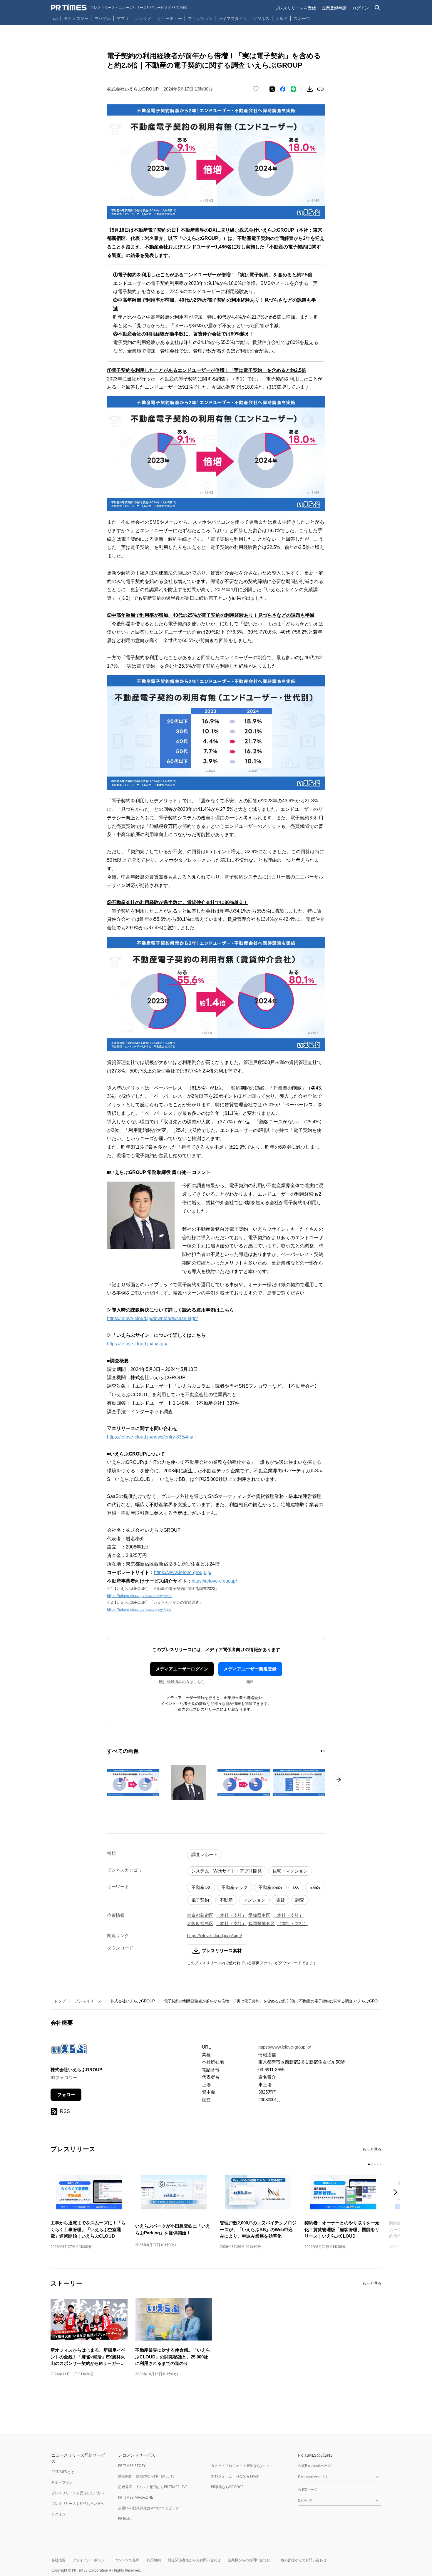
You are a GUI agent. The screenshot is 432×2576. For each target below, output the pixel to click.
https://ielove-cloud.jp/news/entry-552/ (139, 1596)
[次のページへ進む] (339, 1780)
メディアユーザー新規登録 (250, 1669)
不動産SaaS (270, 1887)
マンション (254, 1900)
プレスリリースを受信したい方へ (78, 2493)
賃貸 (280, 1900)
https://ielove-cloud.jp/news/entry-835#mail (151, 1437)
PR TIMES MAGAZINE (136, 2497)
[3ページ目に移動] (375, 2164)
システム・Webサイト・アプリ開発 (227, 1871)
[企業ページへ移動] (69, 2051)
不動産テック (235, 1887)
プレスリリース (88, 2001)
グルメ (282, 18)
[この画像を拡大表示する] (133, 1783)
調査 (300, 1900)
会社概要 (58, 2560)
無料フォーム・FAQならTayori (235, 2476)
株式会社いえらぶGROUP (133, 2001)
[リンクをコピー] (320, 89)
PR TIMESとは (63, 2472)
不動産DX (201, 1887)
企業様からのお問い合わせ (249, 2560)
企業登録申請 (334, 8)
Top (54, 18)
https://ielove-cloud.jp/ (214, 1581)
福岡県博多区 (262, 1923)
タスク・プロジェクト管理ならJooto (240, 2466)
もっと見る (372, 2149)
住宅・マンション (290, 1871)
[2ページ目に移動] (324, 1751)
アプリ (123, 18)
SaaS (315, 1887)
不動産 (226, 1900)
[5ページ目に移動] (381, 2164)
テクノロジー (76, 18)
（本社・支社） (231, 1915)
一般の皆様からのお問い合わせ (302, 2560)
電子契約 (200, 1900)
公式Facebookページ (315, 2466)
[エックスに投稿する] (272, 89)
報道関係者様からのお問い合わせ (194, 2560)
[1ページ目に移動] (322, 1751)
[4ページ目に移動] (378, 2164)
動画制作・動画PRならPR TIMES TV (146, 2476)
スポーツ (302, 18)
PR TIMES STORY (132, 2466)
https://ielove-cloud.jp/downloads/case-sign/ (152, 1318)
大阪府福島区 (200, 1923)
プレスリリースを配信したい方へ (78, 2504)
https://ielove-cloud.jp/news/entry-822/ (139, 1609)
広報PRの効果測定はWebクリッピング (149, 2508)
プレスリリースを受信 (295, 8)
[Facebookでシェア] (283, 89)
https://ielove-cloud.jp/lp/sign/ (137, 1344)
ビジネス (261, 18)
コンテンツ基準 (127, 2560)
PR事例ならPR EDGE (227, 2487)
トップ (60, 2001)
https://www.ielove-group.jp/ (183, 1572)
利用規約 (154, 2560)
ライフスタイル (233, 18)
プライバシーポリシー (90, 2560)
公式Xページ (308, 2489)
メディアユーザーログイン (182, 1669)
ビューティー (170, 18)
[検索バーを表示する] (377, 8)
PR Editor (125, 2519)
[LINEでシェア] (293, 89)
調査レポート (205, 1854)
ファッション (200, 18)
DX (296, 1887)
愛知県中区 (259, 1915)
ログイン (361, 8)
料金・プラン (62, 2482)
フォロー (66, 2095)
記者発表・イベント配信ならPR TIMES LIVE (153, 2487)
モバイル (103, 18)
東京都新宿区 (200, 1915)
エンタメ (143, 18)
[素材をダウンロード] (310, 89)
